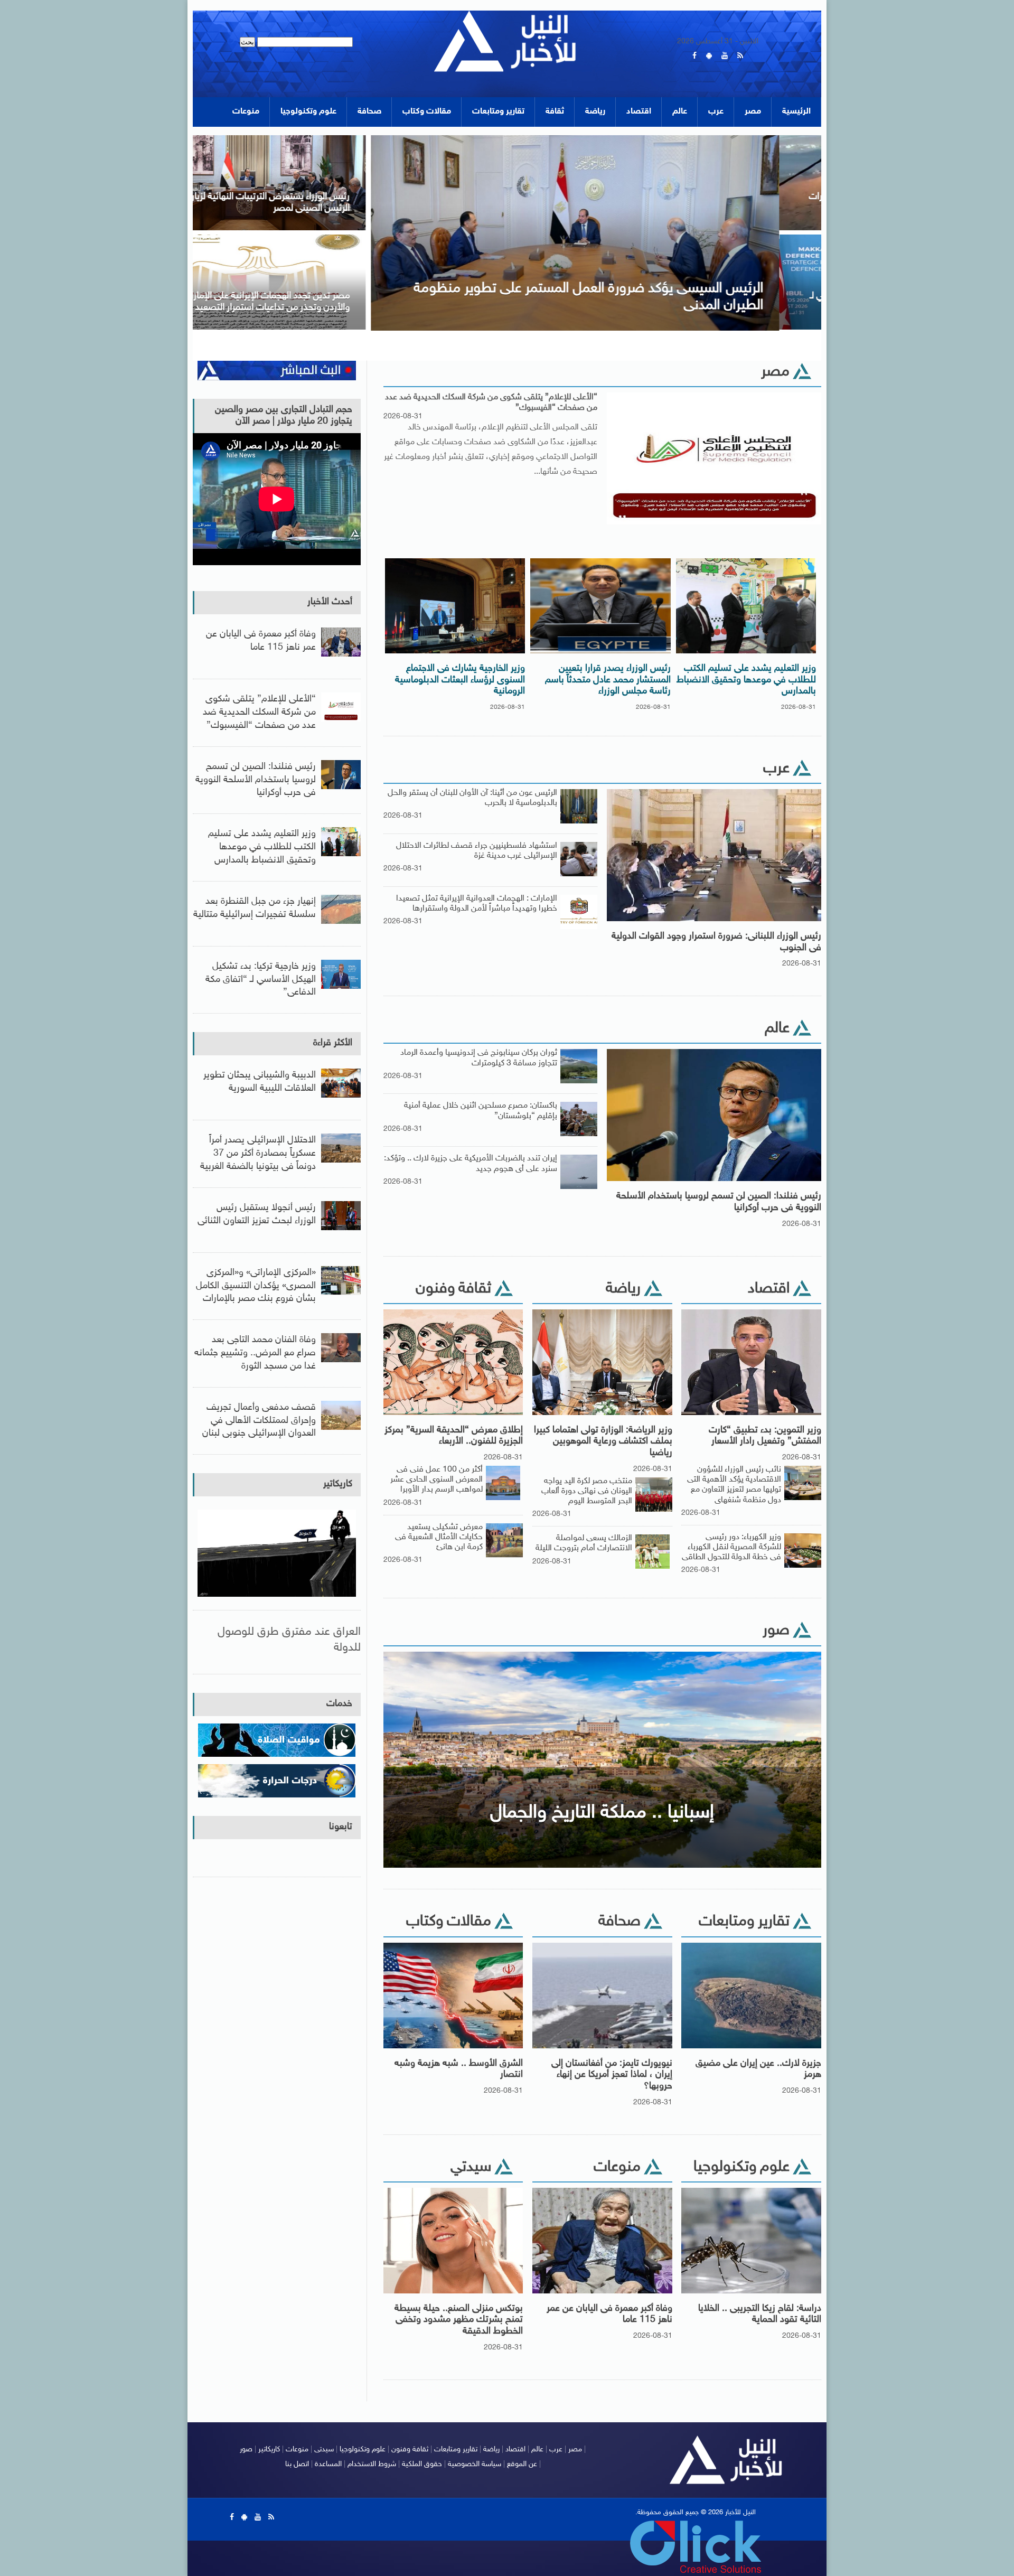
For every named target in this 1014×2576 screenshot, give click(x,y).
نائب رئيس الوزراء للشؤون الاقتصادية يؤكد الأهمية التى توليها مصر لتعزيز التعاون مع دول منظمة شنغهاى (734, 1485)
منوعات (246, 112)
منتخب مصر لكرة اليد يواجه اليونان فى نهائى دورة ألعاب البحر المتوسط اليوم (587, 1491)
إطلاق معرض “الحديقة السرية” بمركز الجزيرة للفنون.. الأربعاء (454, 1436)
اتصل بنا (297, 2464)
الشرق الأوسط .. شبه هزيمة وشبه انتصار (459, 2069)
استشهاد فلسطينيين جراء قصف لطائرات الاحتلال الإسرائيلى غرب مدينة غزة (477, 851)
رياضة (595, 112)
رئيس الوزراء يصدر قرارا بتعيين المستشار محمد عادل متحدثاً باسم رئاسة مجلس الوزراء (608, 680)
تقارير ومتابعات (498, 112)
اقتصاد (639, 112)
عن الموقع (522, 2464)
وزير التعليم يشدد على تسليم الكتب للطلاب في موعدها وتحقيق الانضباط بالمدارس (746, 680)
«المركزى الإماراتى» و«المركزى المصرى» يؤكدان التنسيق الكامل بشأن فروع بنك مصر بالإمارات (256, 1286)
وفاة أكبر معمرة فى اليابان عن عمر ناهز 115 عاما (609, 2315)
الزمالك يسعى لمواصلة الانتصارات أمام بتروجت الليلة (584, 1543)
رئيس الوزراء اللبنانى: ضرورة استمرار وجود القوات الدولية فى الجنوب (716, 942)
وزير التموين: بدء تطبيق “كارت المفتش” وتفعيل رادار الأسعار (765, 1436)
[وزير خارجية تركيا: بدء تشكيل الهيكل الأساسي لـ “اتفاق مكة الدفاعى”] (701, 238)
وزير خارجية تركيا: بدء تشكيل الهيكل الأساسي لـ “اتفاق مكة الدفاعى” (261, 980)
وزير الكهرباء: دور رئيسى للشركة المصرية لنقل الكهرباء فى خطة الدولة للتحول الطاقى (731, 1547)
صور (246, 2449)
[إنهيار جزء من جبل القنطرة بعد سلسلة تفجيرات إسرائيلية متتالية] (701, 139)
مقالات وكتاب (427, 112)
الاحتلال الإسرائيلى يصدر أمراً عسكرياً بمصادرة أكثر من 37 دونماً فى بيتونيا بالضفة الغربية (258, 1154)
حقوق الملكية (422, 2464)
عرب (716, 112)
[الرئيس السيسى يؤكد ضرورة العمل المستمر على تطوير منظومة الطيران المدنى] (390, 139)
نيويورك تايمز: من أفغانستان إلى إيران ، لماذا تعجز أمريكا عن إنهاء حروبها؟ (612, 2075)
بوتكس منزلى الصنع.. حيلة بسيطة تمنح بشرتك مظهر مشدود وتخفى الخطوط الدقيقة (459, 2320)
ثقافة (555, 112)
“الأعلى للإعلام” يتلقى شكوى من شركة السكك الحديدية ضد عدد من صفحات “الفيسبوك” (491, 402)
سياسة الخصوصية (475, 2464)
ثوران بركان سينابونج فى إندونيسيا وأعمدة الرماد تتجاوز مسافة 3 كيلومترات (479, 1058)
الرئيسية (796, 112)
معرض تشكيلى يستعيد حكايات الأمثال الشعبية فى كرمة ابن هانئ (439, 1537)
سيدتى (324, 2449)
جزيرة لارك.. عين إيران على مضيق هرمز (758, 2069)
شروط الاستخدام (372, 2464)
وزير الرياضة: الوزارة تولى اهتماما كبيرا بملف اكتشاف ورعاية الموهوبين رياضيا (603, 1442)
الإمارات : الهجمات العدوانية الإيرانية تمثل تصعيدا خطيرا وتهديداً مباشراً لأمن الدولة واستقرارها (477, 904)
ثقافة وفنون (410, 2449)
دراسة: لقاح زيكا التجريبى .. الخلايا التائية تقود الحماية (760, 2315)
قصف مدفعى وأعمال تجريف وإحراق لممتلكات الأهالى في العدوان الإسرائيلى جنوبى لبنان (259, 1421)
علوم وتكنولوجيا (308, 112)
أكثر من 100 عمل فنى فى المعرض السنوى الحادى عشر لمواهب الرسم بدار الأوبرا (436, 1480)
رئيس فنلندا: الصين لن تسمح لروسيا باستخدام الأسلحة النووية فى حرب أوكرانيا (719, 1202)
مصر (753, 112)
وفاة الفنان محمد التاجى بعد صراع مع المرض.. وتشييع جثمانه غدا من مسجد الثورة (255, 1353)
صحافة (369, 112)
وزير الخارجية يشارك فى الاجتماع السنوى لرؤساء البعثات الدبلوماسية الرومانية (460, 680)
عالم (680, 112)
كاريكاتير (338, 1484)
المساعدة (328, 2464)
